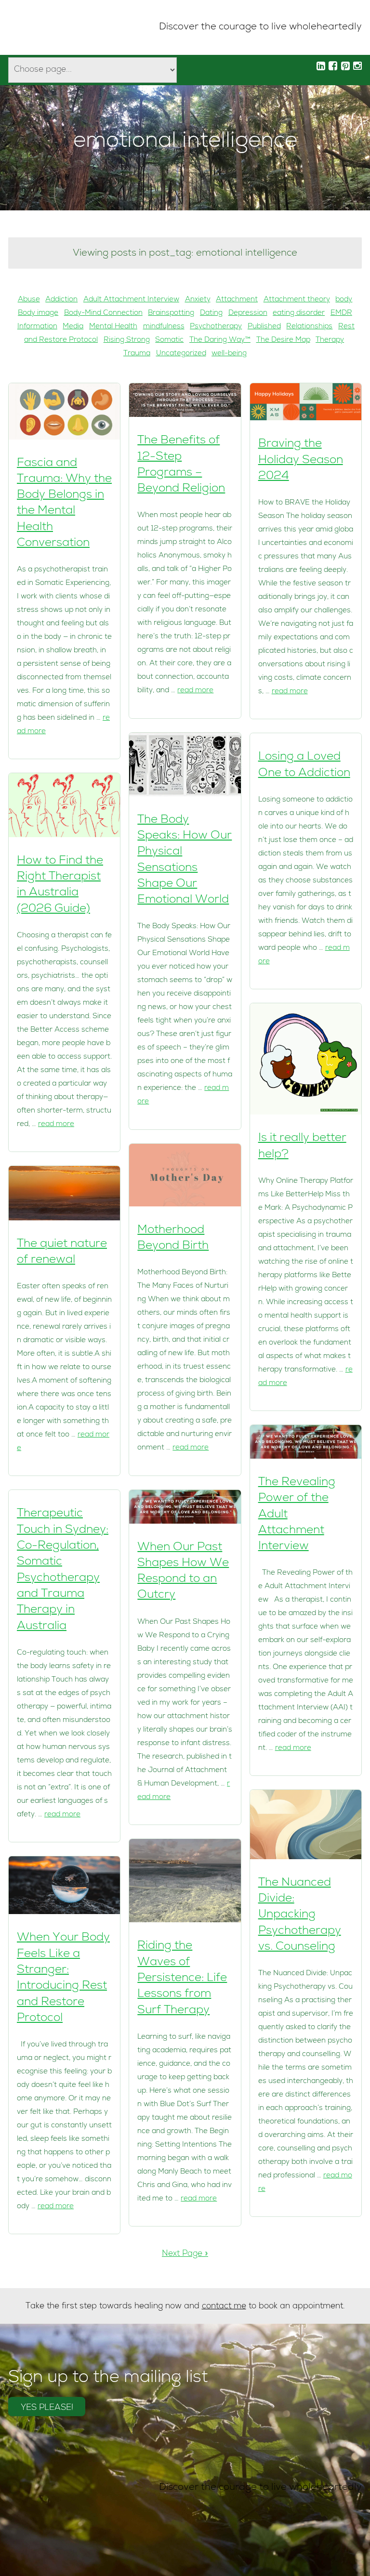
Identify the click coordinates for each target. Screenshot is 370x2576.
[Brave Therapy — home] (41, 28)
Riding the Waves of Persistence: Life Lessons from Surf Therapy (182, 1978)
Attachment (237, 300)
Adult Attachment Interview (131, 300)
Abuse (29, 300)
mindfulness (164, 327)
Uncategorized (181, 354)
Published (264, 327)
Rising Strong (127, 340)
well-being (229, 354)
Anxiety (198, 300)
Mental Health (113, 327)
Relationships (309, 327)
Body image (38, 313)
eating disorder (299, 313)
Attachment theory (297, 300)
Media (73, 327)
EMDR (341, 313)
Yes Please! (47, 2408)
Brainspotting (171, 313)
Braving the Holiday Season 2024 (301, 460)
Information (37, 327)
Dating (211, 313)
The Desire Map (283, 340)
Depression (248, 313)
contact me (224, 2307)
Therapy (330, 340)
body (344, 300)
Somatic (169, 340)
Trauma (137, 354)
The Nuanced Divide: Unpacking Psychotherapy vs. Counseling (300, 1915)
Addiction (61, 300)
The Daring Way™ (220, 340)
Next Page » (185, 2254)
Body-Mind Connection (103, 313)
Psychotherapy (216, 327)
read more (56, 1125)
